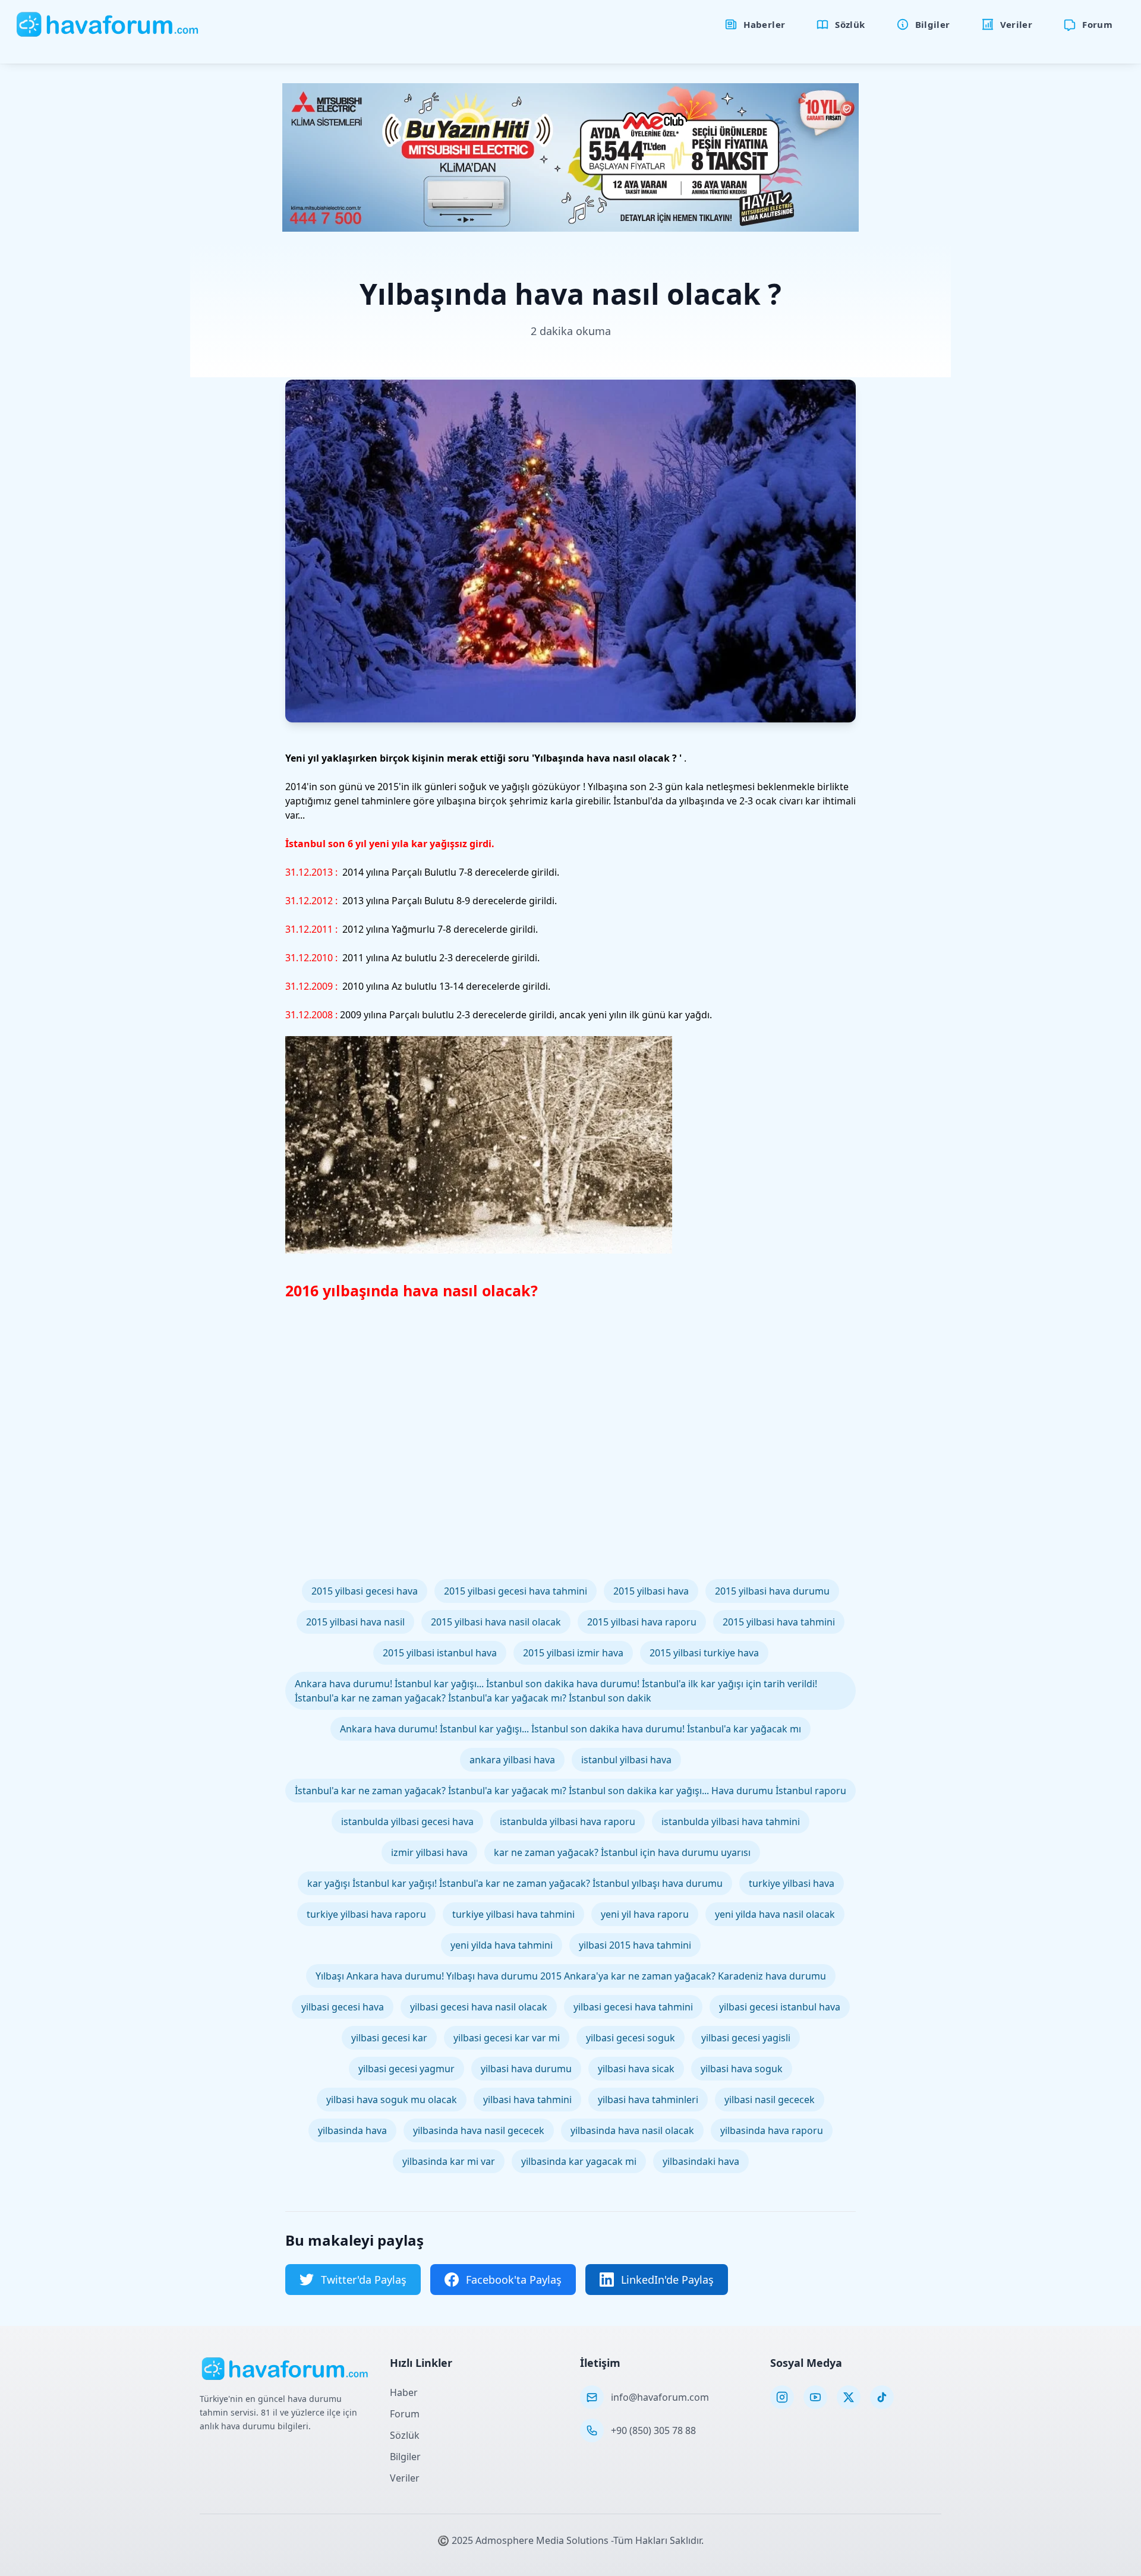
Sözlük (405, 2435)
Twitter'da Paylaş (364, 2280)
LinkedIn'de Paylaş (667, 2280)
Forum (405, 2414)
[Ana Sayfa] (108, 24)
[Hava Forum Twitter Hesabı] (849, 2397)
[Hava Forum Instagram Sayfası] (782, 2397)
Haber (404, 2392)
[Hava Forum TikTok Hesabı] (882, 2397)
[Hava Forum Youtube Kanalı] (815, 2397)
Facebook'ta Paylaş (514, 2280)
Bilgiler (405, 2457)
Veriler (405, 2478)
